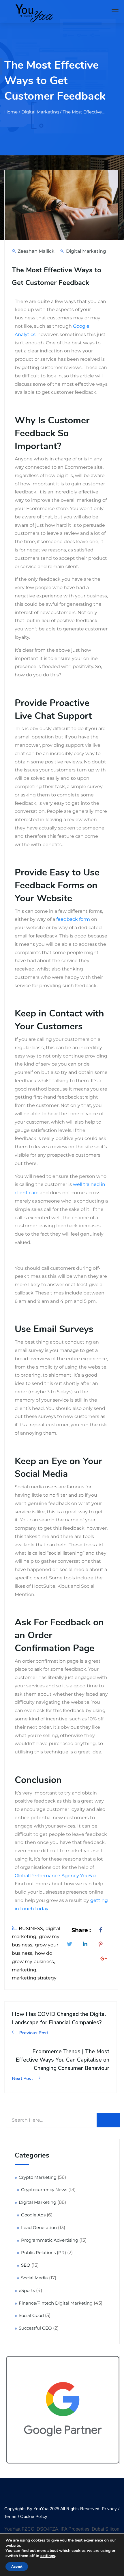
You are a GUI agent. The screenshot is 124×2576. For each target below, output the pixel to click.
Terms (11, 2516)
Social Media (34, 2278)
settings (48, 2556)
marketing (24, 1970)
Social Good (31, 2315)
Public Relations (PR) (44, 2253)
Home (11, 112)
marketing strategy (34, 1978)
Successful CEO (35, 2328)
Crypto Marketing (38, 2177)
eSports (27, 2291)
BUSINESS (31, 1928)
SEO (26, 2265)
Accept (17, 2567)
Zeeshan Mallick (35, 251)
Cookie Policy (34, 2516)
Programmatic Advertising (50, 2240)
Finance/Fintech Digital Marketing (56, 2303)
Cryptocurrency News (44, 2190)
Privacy (109, 2509)
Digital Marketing (86, 251)
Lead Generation (39, 2228)
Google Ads (33, 2215)
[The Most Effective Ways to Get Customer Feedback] (102, 1930)
